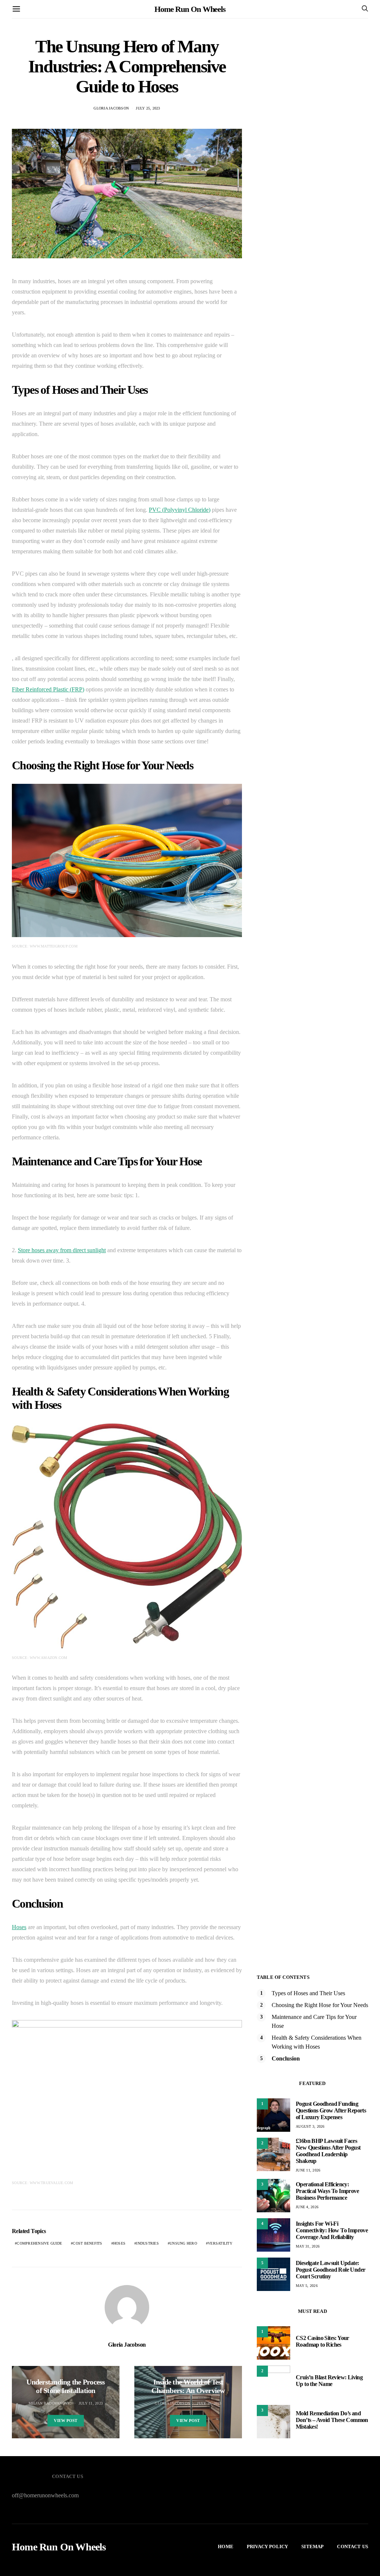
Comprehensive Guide (39, 2243)
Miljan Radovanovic (50, 2403)
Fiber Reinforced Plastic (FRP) (48, 689)
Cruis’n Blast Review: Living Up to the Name (329, 2381)
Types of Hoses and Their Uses (308, 1993)
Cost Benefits (87, 2243)
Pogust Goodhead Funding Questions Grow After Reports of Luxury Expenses (331, 2110)
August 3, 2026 (310, 2126)
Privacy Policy (267, 2546)
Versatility (220, 2243)
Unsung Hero (183, 2243)
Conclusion (286, 2058)
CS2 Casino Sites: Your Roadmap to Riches (322, 2341)
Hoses (19, 1927)
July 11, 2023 (91, 2403)
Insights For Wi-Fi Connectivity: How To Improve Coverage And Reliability (332, 2230)
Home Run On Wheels (190, 9)
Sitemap (312, 2546)
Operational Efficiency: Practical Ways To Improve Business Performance (327, 2191)
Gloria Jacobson (111, 108)
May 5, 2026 (307, 2286)
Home (226, 2546)
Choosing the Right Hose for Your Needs (320, 2005)
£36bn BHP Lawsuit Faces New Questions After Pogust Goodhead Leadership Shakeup (328, 2151)
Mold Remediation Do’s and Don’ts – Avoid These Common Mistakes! (332, 2420)
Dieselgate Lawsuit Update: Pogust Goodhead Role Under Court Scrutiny (330, 2270)
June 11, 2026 (308, 2170)
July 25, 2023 (148, 108)
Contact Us (353, 2546)
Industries (148, 2243)
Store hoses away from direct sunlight (62, 1250)
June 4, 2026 (307, 2207)
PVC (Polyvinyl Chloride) (180, 510)
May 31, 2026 (308, 2246)
